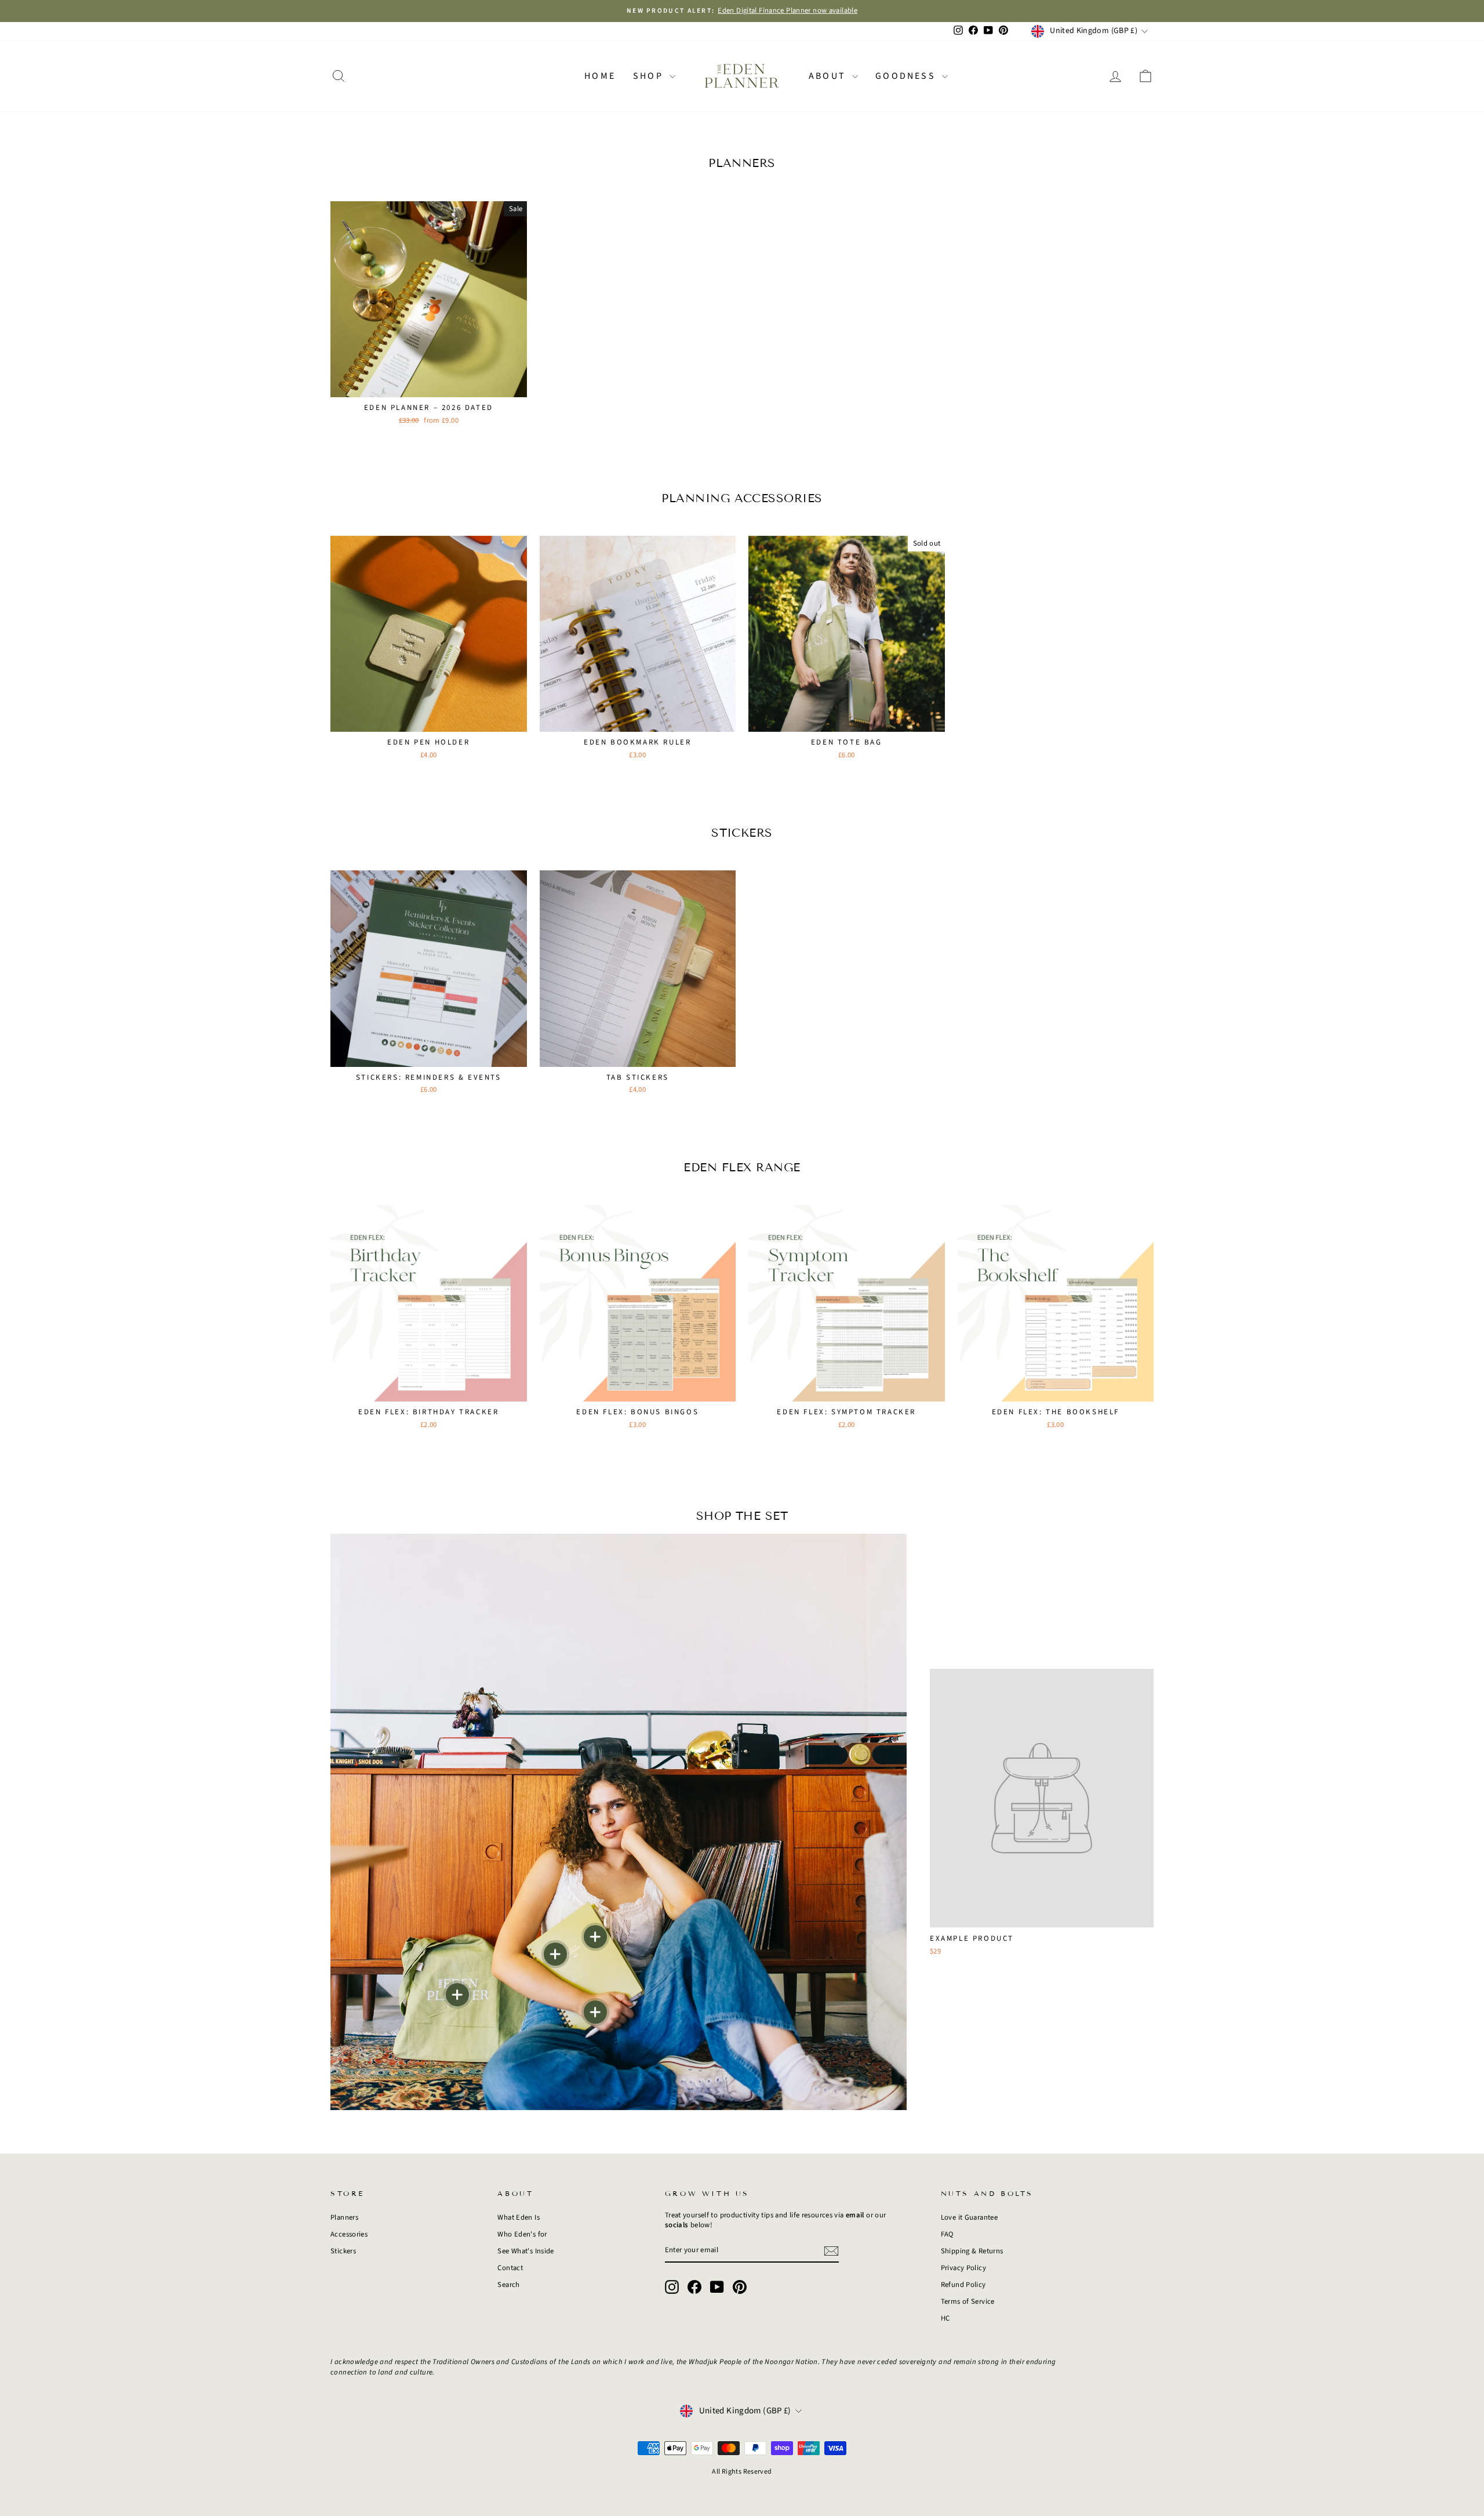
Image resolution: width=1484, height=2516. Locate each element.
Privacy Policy (963, 2268)
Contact (510, 2268)
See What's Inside (525, 2251)
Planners (344, 2217)
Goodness (907, 76)
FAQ (947, 2234)
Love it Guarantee (969, 2217)
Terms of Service (968, 2301)
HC (945, 2318)
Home (600, 76)
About (829, 76)
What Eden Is (519, 2217)
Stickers (343, 2251)
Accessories (349, 2234)
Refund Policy (963, 2285)
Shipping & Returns (972, 2251)
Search (508, 2285)
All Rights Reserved (742, 2472)
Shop (650, 76)
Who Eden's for (522, 2234)
